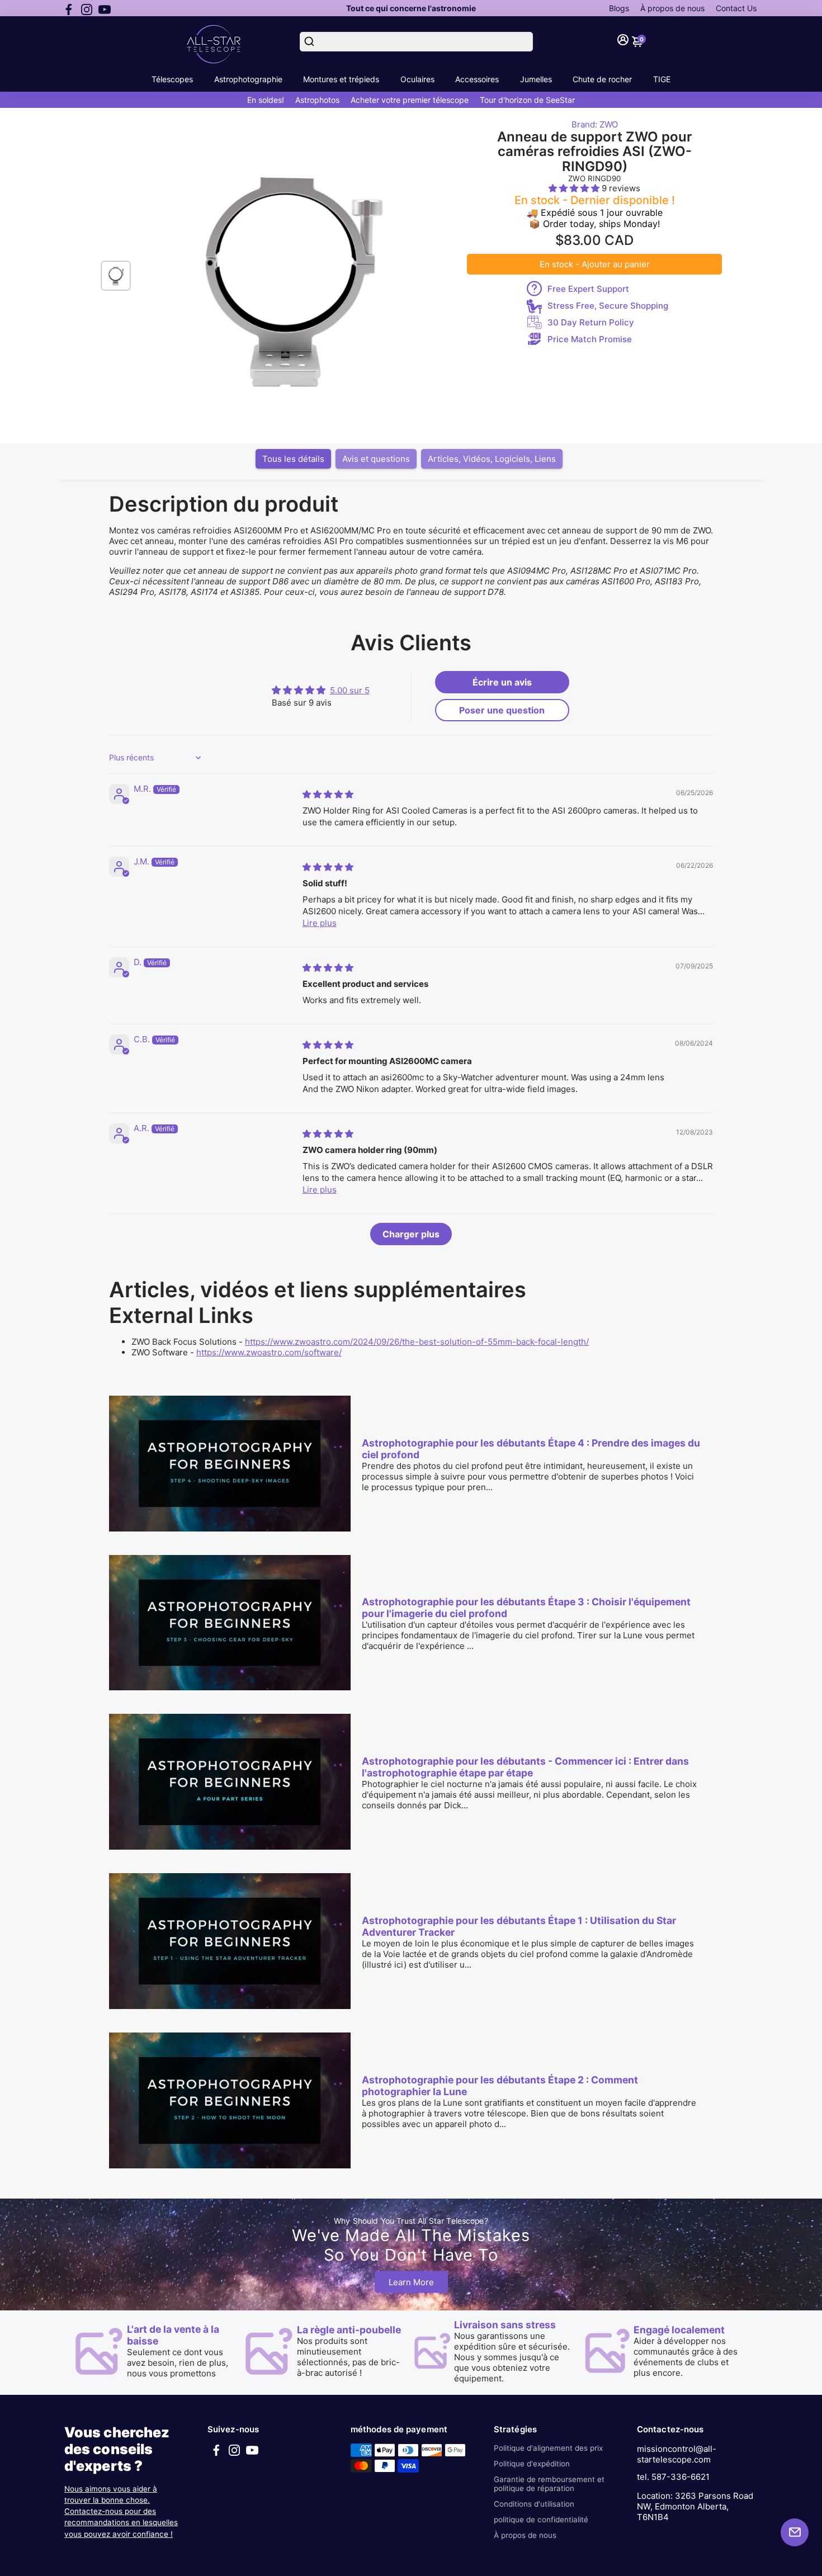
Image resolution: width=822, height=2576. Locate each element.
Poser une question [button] (502, 710)
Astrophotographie (248, 79)
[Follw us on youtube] (105, 8)
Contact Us (736, 8)
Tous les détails (293, 459)
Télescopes (172, 79)
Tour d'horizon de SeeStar (527, 100)
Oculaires (417, 79)
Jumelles (536, 79)
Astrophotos (317, 100)
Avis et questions (376, 459)
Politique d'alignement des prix (548, 2448)
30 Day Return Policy (591, 322)
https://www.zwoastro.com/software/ (269, 1352)
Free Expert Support (588, 289)
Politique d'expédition (532, 2464)
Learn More (411, 2282)
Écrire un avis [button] (502, 682)
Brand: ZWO (595, 124)
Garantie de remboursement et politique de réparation (549, 2484)
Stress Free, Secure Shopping (608, 306)
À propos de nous (672, 8)
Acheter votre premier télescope (410, 100)
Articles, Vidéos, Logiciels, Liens (492, 459)
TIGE (662, 79)
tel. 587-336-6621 (673, 2477)
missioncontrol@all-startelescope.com (677, 2454)
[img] (328, 794)
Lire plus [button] (320, 923)
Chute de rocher (602, 79)
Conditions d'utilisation (534, 2504)
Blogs (619, 8)
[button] (575, 188)
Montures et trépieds (341, 79)
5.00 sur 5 (350, 690)
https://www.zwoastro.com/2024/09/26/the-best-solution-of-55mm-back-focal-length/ (417, 1342)
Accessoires (477, 79)
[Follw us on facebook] (69, 8)
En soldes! (266, 100)
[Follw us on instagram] (87, 8)
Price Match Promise (590, 339)
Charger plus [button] (411, 1234)
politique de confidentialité (541, 2520)
